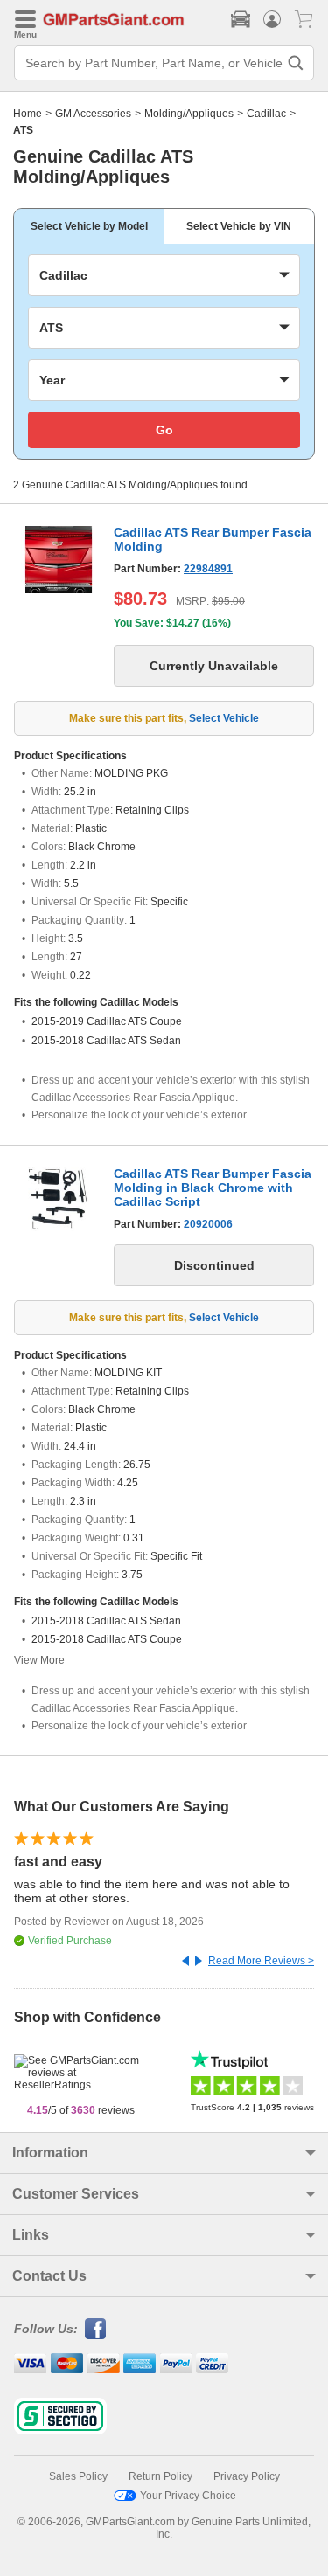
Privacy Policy (247, 2476)
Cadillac (266, 114)
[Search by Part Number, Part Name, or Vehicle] (296, 63)
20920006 (208, 1224)
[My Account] (272, 19)
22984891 (208, 569)
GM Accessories (93, 114)
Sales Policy (78, 2476)
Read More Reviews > (261, 1961)
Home (28, 114)
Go (164, 430)
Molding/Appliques (189, 114)
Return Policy (161, 2476)
